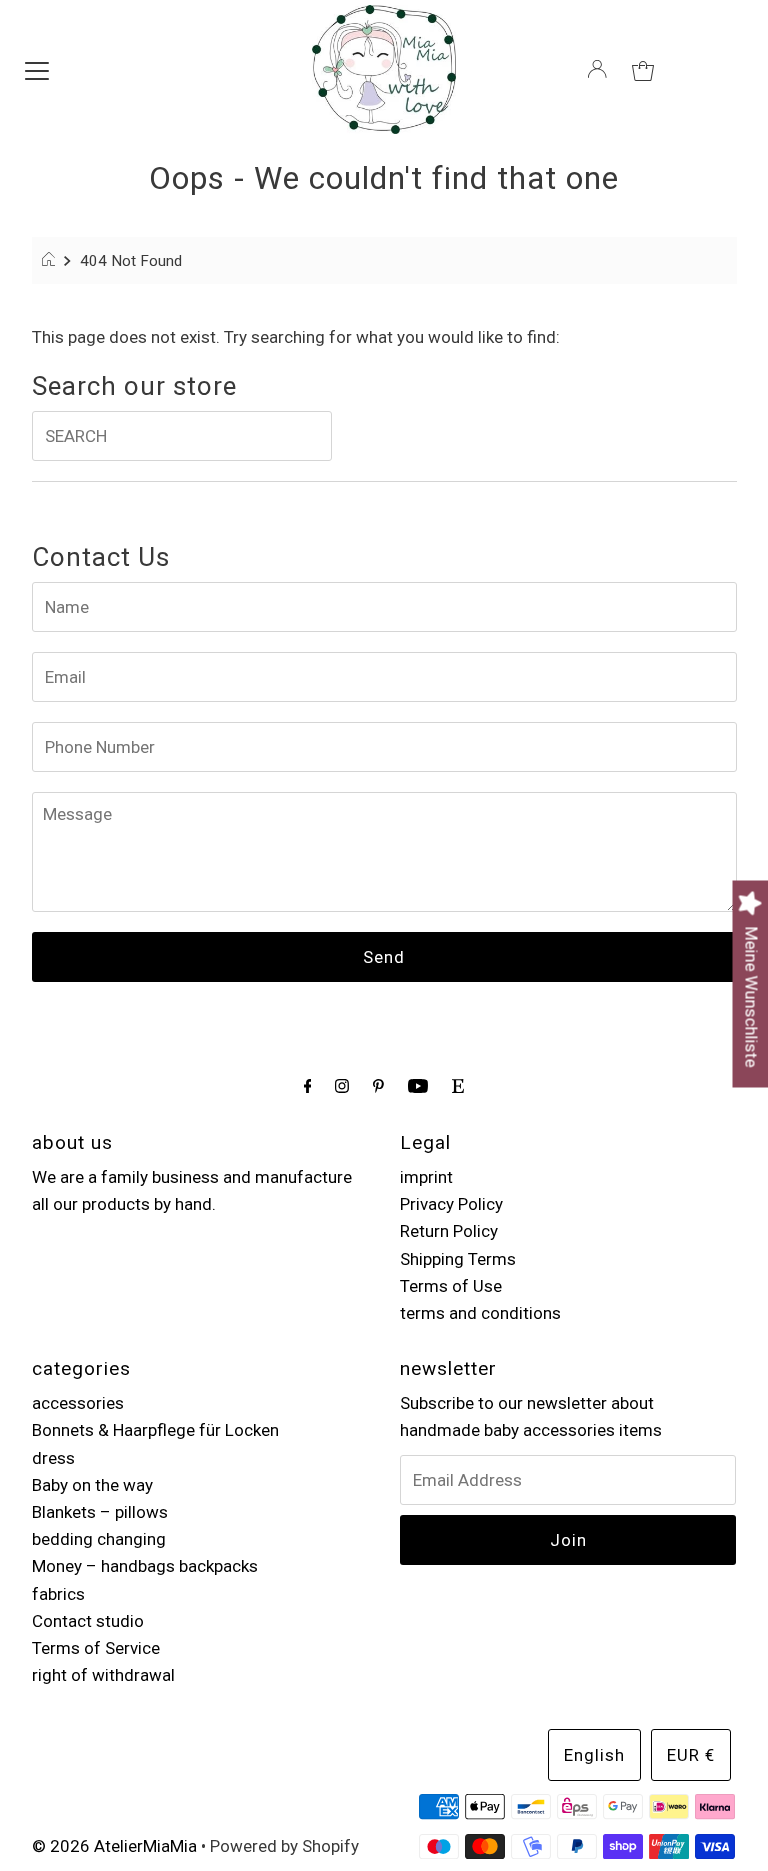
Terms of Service (96, 1648)
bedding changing (99, 1539)
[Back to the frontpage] (51, 261)
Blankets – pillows (100, 1512)
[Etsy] (458, 1085)
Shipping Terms (458, 1259)
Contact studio (88, 1621)
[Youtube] (418, 1085)
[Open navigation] (37, 69)
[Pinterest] (378, 1085)
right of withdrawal (103, 1675)
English (594, 1755)
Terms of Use (451, 1286)
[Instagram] (342, 1085)
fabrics (58, 1594)
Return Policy (449, 1231)
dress (53, 1458)
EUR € (691, 1755)
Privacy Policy (451, 1204)
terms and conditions (480, 1313)
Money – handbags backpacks (145, 1566)
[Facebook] (308, 1085)
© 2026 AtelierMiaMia (114, 1846)
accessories (78, 1403)
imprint (426, 1177)
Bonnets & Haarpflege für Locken (155, 1430)
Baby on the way (92, 1485)
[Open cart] (643, 69)
